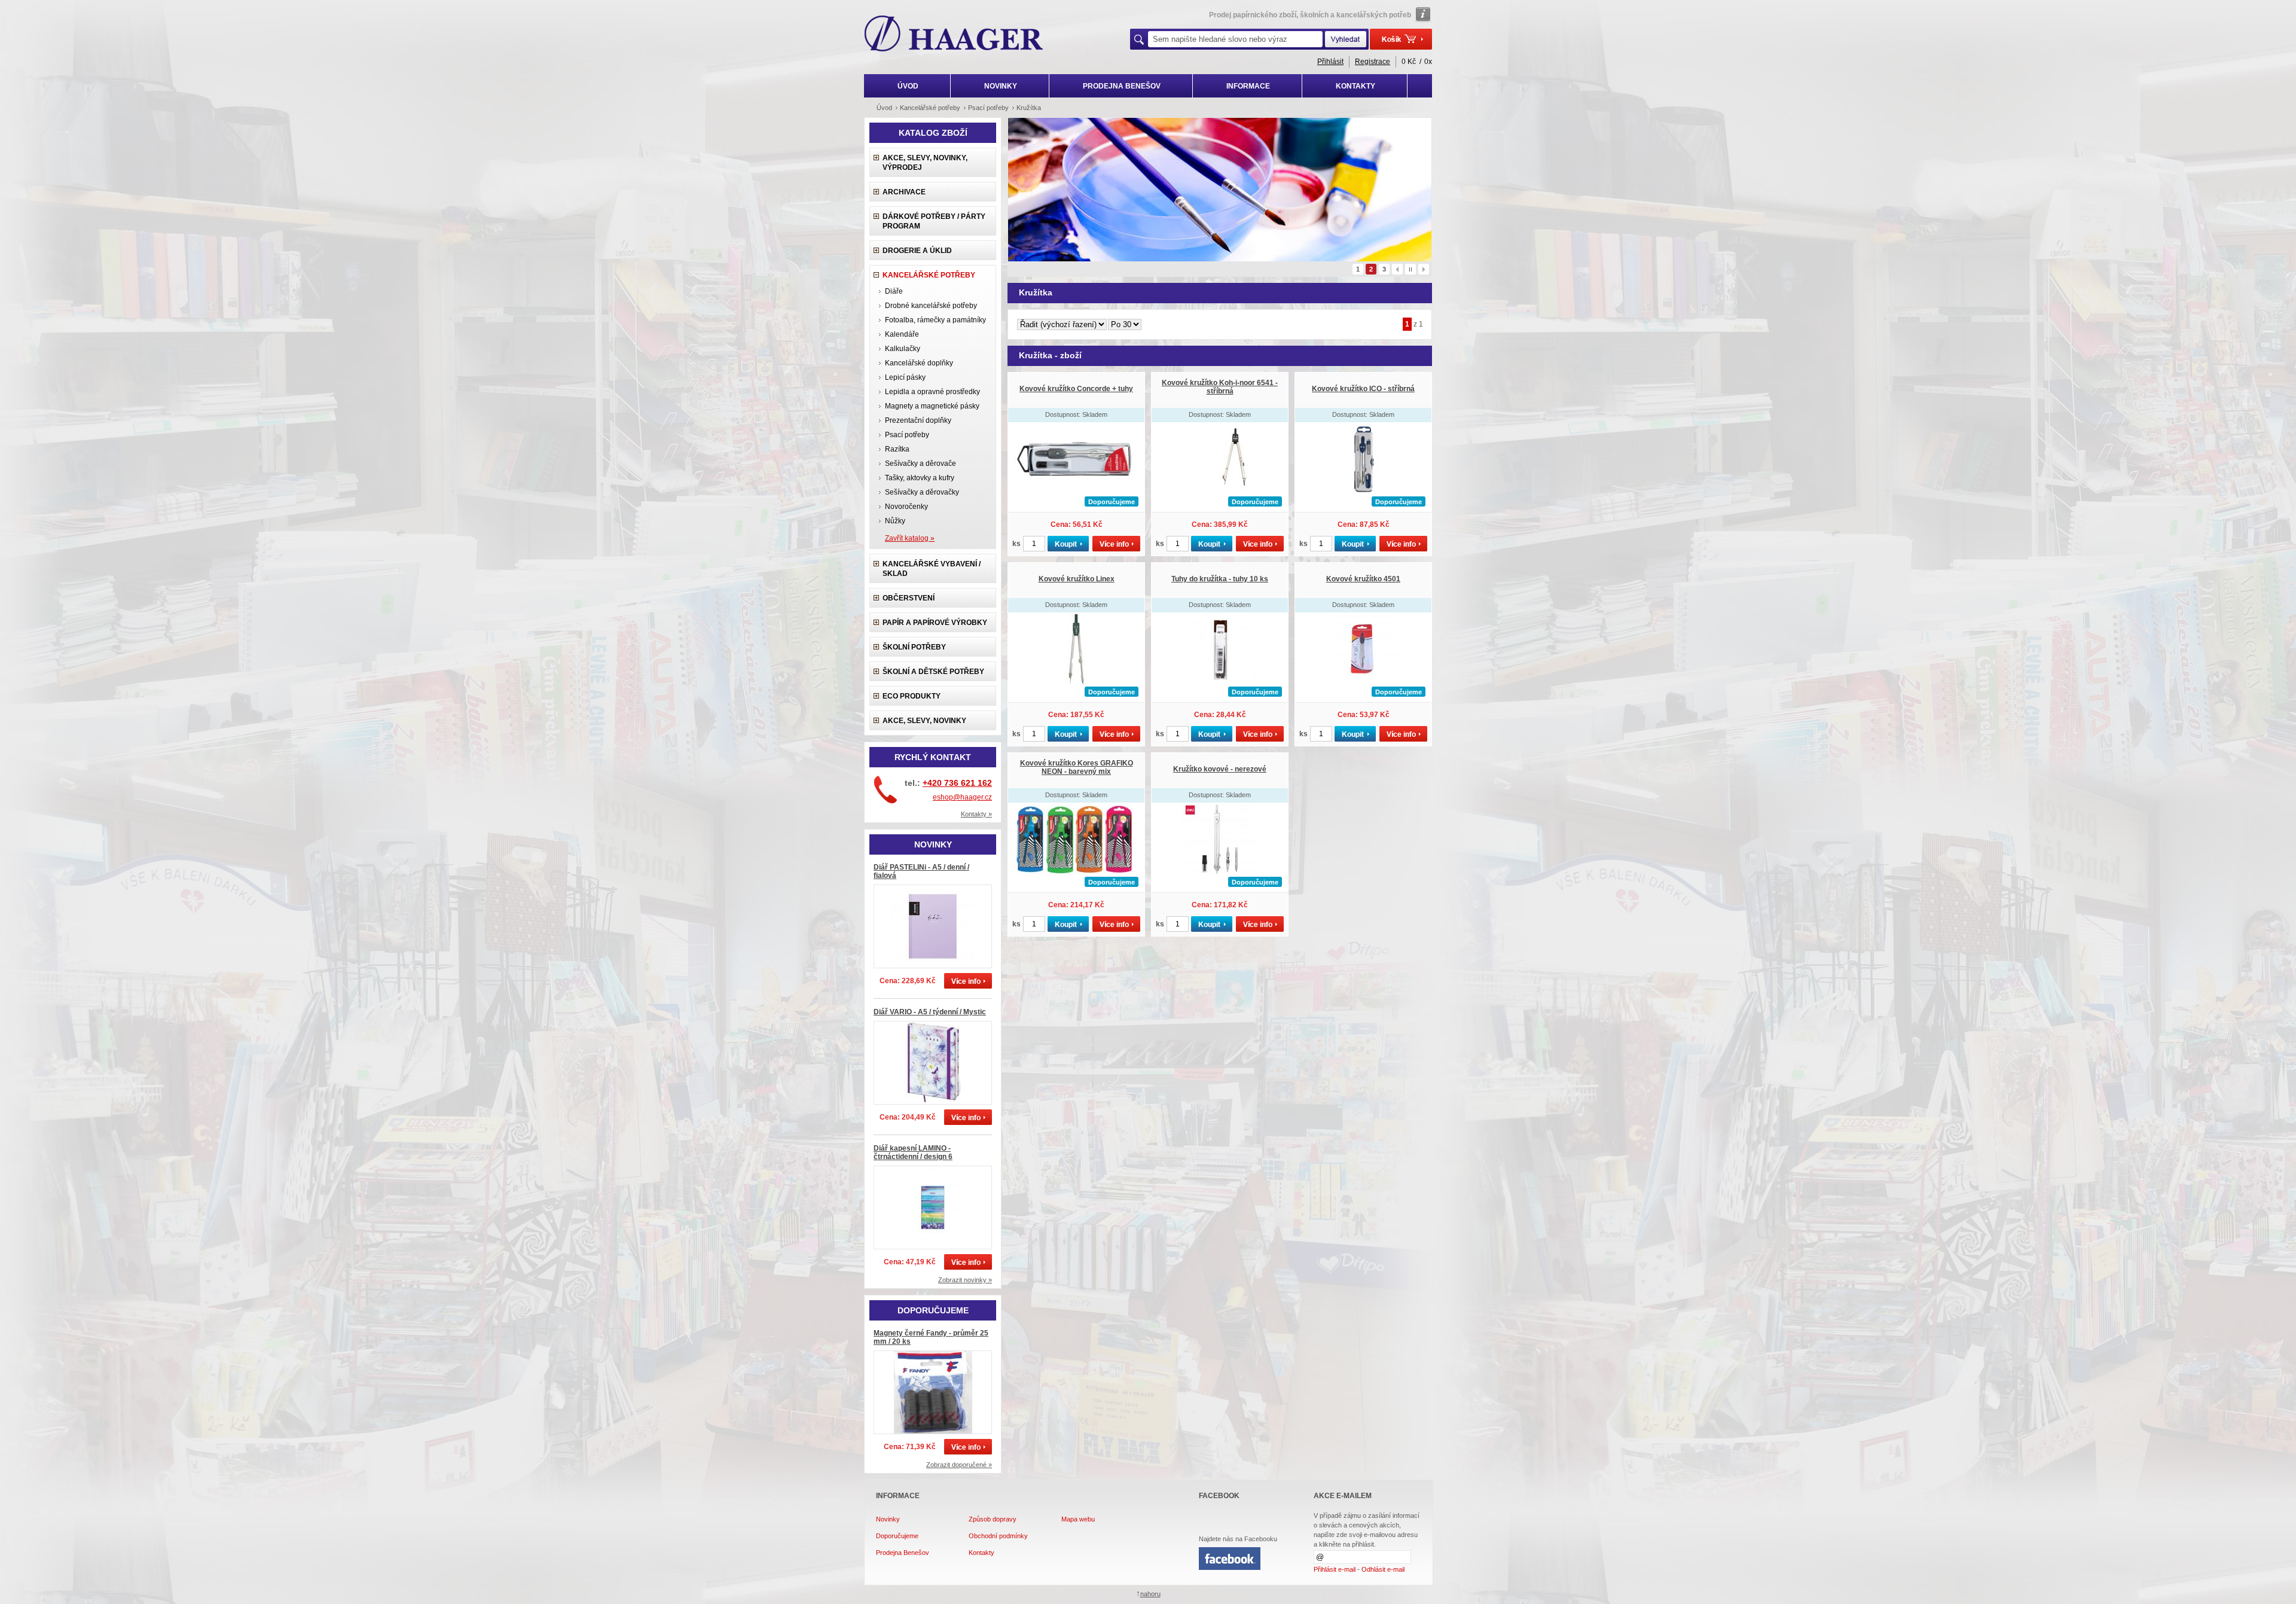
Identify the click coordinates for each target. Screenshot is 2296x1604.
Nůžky (895, 521)
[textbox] (1235, 39)
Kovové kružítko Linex (1077, 579)
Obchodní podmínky (998, 1536)
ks (1016, 544)
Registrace (1373, 62)
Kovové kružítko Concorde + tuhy (1076, 389)
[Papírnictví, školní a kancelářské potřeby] (954, 35)
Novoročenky (906, 507)
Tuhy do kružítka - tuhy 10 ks (1220, 579)
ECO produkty (912, 696)
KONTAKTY (1355, 86)
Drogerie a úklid (917, 251)
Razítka (897, 449)
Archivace (904, 192)
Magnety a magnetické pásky (932, 406)
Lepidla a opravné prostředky (932, 392)
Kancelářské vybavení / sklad (932, 569)
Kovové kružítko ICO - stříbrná (1363, 389)
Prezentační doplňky (918, 420)
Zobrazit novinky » (965, 1280)
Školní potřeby (914, 647)
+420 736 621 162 (957, 783)
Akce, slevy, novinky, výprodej (925, 163)
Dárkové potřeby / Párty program (934, 221)
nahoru (1150, 1594)
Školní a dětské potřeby (933, 672)
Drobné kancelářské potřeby (931, 306)
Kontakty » (976, 814)
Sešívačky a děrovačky (922, 492)
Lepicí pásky (905, 377)
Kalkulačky (903, 349)
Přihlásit (1330, 62)
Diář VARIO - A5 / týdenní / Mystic (930, 1012)
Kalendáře (902, 334)
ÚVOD (908, 86)
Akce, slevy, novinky (924, 721)
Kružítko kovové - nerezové (1220, 769)
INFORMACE (1248, 86)
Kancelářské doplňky (919, 363)
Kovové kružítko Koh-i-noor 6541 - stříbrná (1220, 387)
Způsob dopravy (993, 1519)
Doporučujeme (897, 1536)
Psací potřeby (907, 435)
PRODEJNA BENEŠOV (1122, 86)
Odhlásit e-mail (1383, 1569)
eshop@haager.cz (962, 797)
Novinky (888, 1519)
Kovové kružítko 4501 (1363, 579)
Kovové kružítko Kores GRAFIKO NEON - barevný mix (1077, 767)
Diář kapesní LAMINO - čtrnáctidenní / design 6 (913, 1152)
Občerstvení (909, 598)
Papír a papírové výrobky (935, 623)
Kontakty (981, 1553)
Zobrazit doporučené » (959, 1465)
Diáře (894, 291)
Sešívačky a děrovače (920, 463)
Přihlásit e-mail (1335, 1569)
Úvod (884, 108)
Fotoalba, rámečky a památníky (935, 320)
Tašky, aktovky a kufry (920, 478)
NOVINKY (1001, 86)
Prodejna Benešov (903, 1553)
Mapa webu (1078, 1519)
